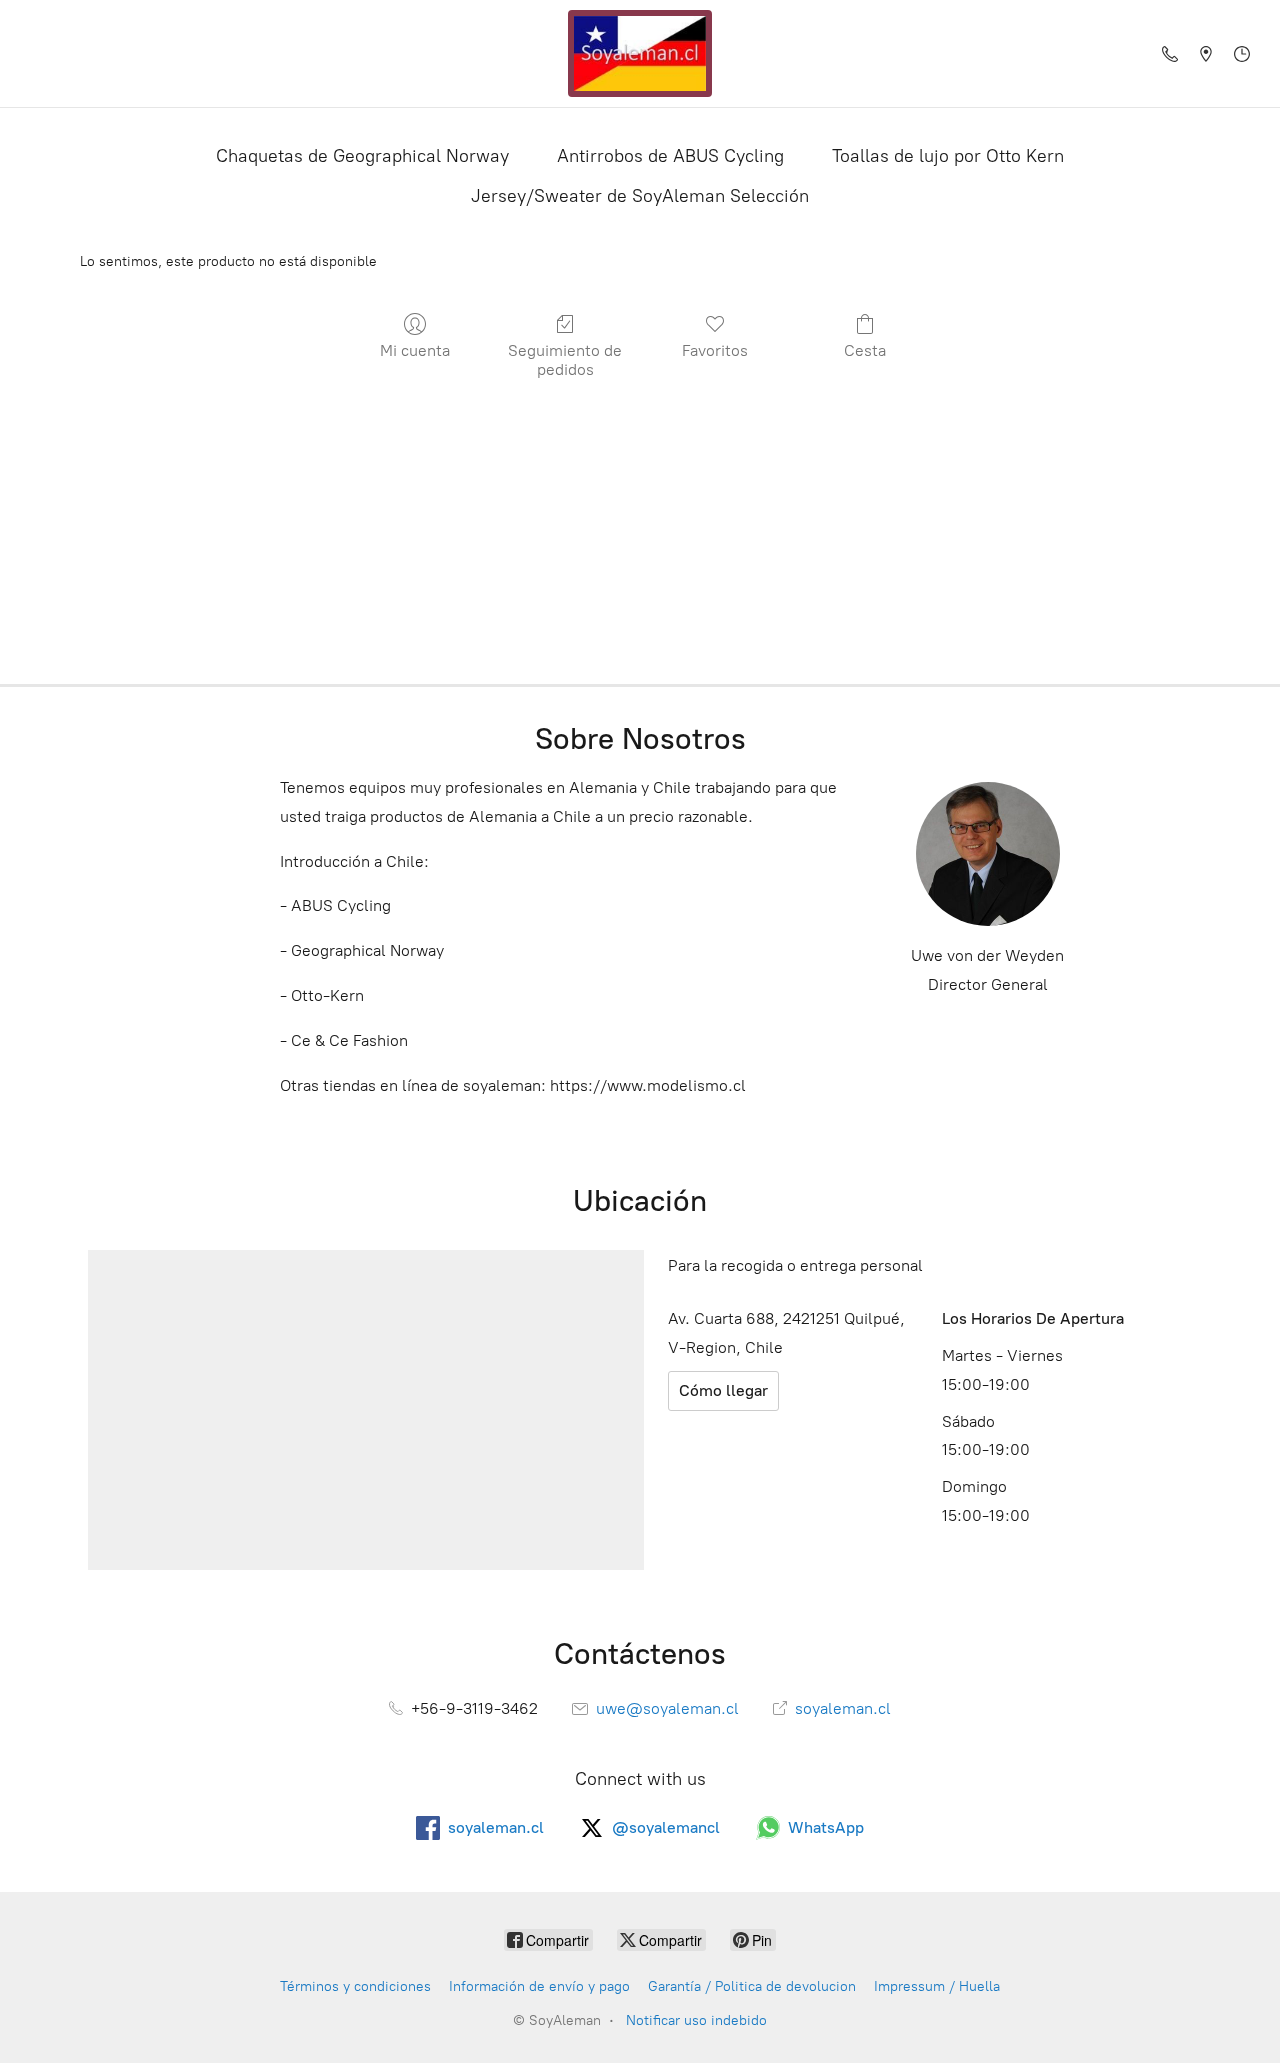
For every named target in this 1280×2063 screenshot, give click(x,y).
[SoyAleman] (640, 53)
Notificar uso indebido (696, 2020)
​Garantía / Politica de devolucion (752, 1986)
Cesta (865, 350)
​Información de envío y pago (539, 1986)
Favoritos (715, 350)
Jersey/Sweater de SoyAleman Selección (640, 196)
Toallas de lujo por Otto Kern (948, 156)
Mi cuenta (415, 350)
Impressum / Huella (937, 1986)
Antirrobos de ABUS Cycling (670, 156)
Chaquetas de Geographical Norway (362, 156)
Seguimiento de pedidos (565, 360)
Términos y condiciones (355, 1986)
